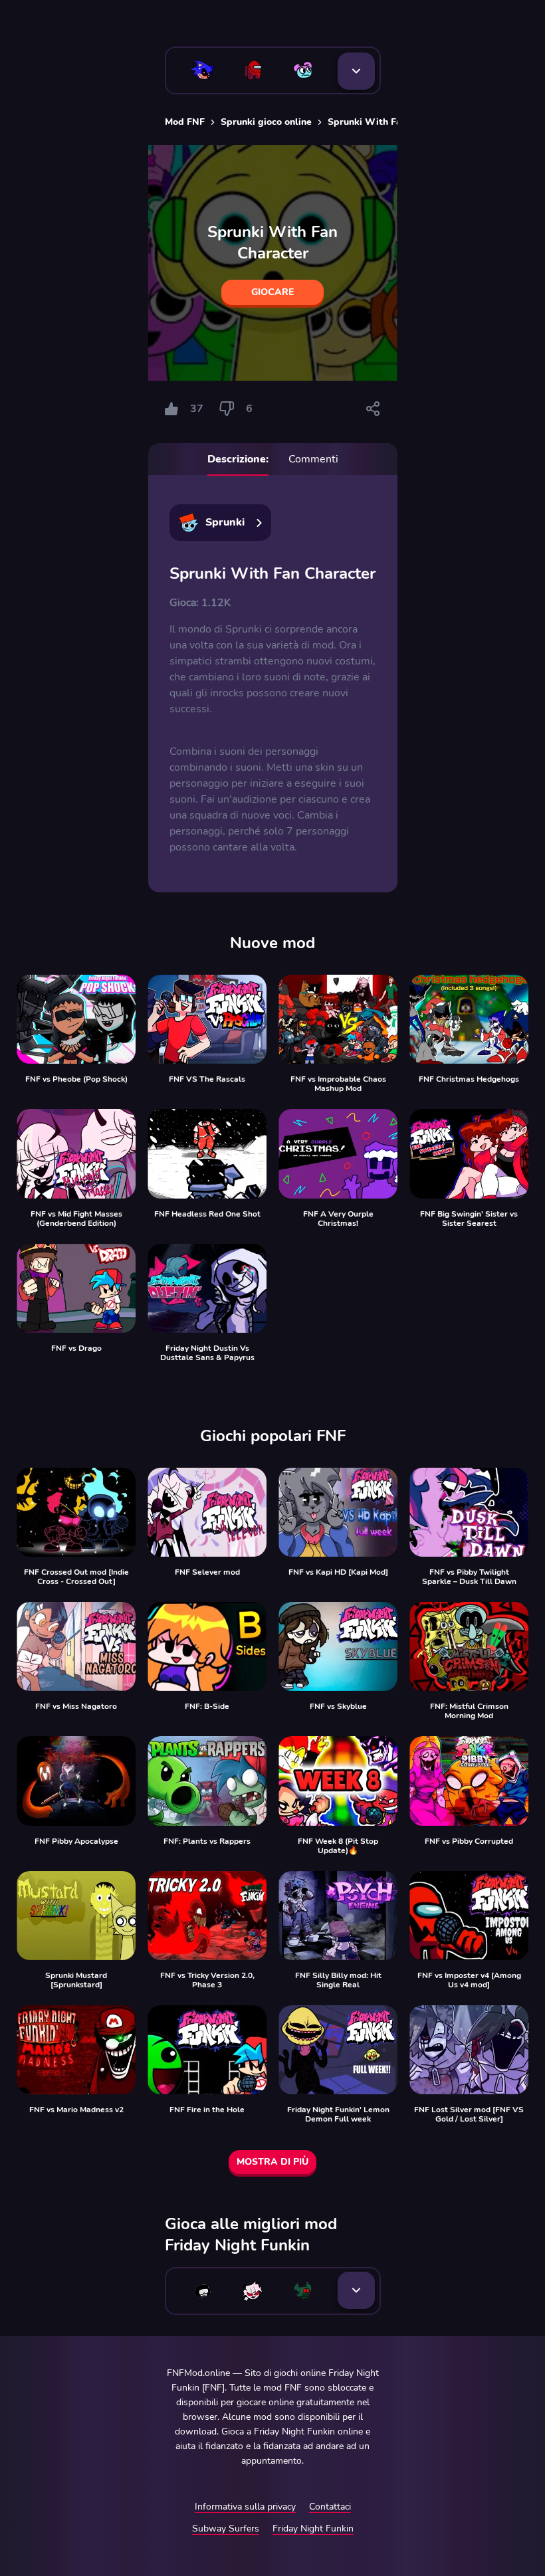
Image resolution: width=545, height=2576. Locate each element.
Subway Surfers (226, 2528)
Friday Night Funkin (313, 2528)
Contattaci (330, 2507)
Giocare (272, 292)
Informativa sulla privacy (245, 2507)
